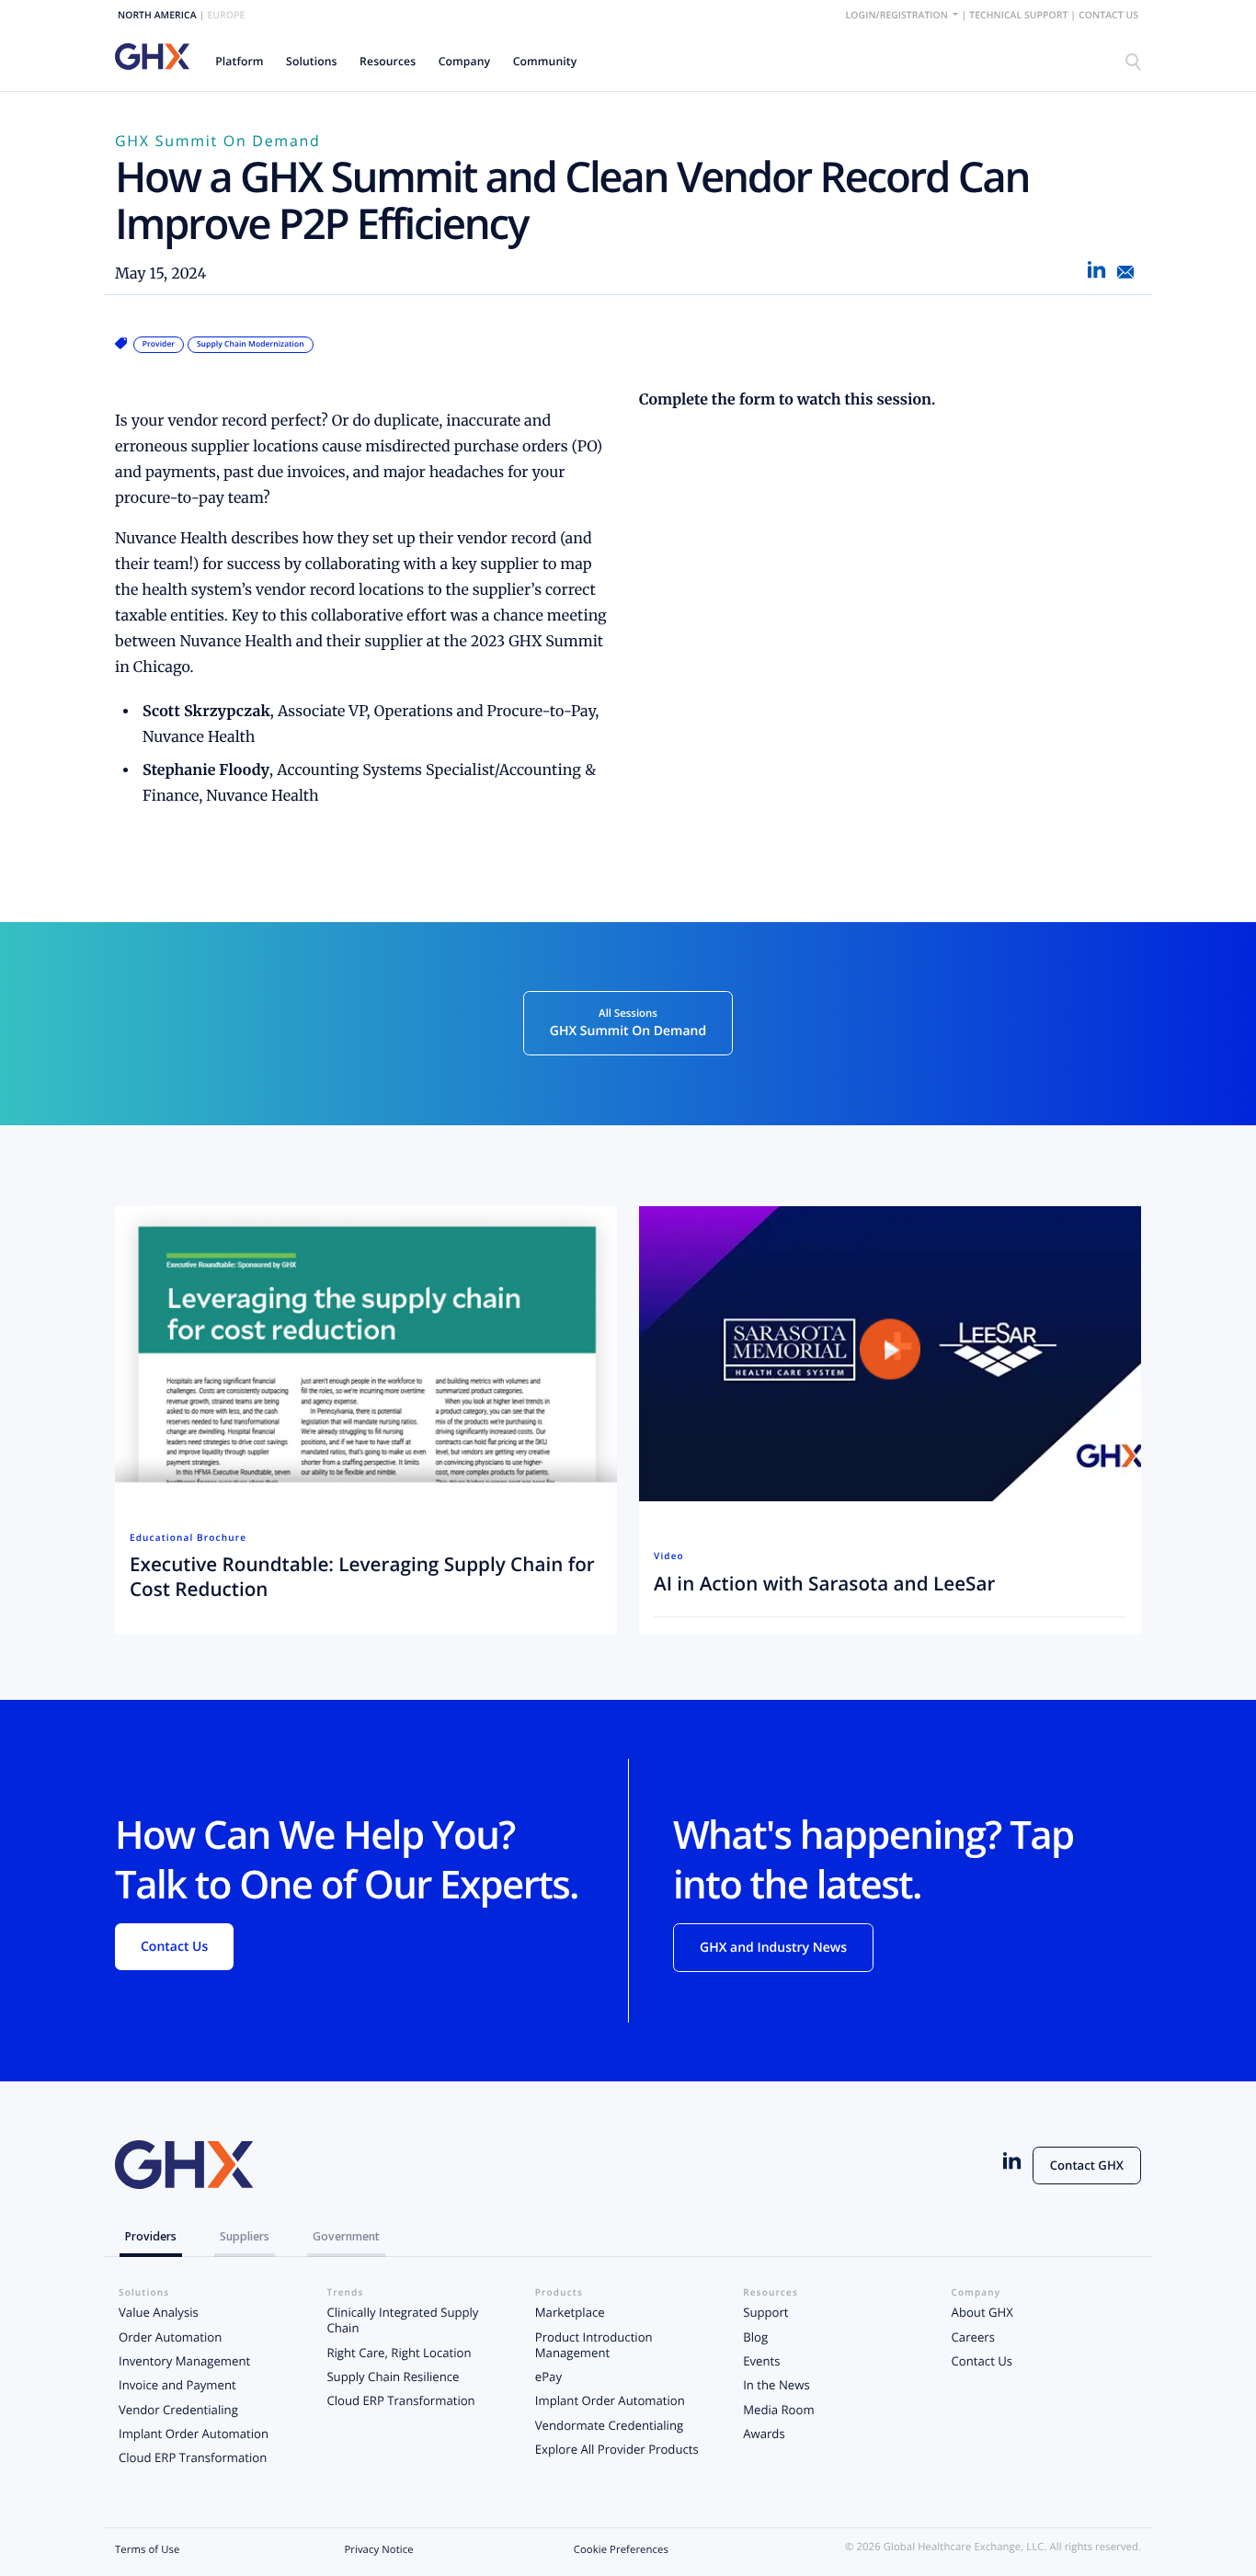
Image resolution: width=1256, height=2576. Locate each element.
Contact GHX (1087, 2165)
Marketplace (570, 2312)
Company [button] (465, 61)
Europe (226, 16)
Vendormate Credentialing (609, 2425)
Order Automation (170, 2337)
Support (765, 2312)
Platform (239, 61)
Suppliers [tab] (245, 2236)
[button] (240, 61)
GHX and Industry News (773, 1948)
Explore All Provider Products (617, 2449)
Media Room (778, 2410)
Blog (755, 2337)
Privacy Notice (378, 2550)
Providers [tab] (151, 2236)
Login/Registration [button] (898, 16)
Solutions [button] (312, 61)
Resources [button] (388, 61)
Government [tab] (346, 2236)
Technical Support (1018, 16)
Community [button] (545, 61)
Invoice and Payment (177, 2385)
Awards (764, 2434)
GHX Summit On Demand (218, 141)
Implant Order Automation (194, 2434)
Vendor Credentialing (178, 2410)
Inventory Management (184, 2361)
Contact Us (1108, 16)
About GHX (982, 2312)
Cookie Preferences (621, 2550)
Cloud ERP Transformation (193, 2457)
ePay (548, 2377)
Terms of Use (147, 2550)
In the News (776, 2385)
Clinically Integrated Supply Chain (402, 2320)
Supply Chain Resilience (393, 2377)
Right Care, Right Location (399, 2353)
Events (761, 2361)
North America (157, 16)
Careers (973, 2337)
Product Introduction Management (594, 2345)
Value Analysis (159, 2312)
